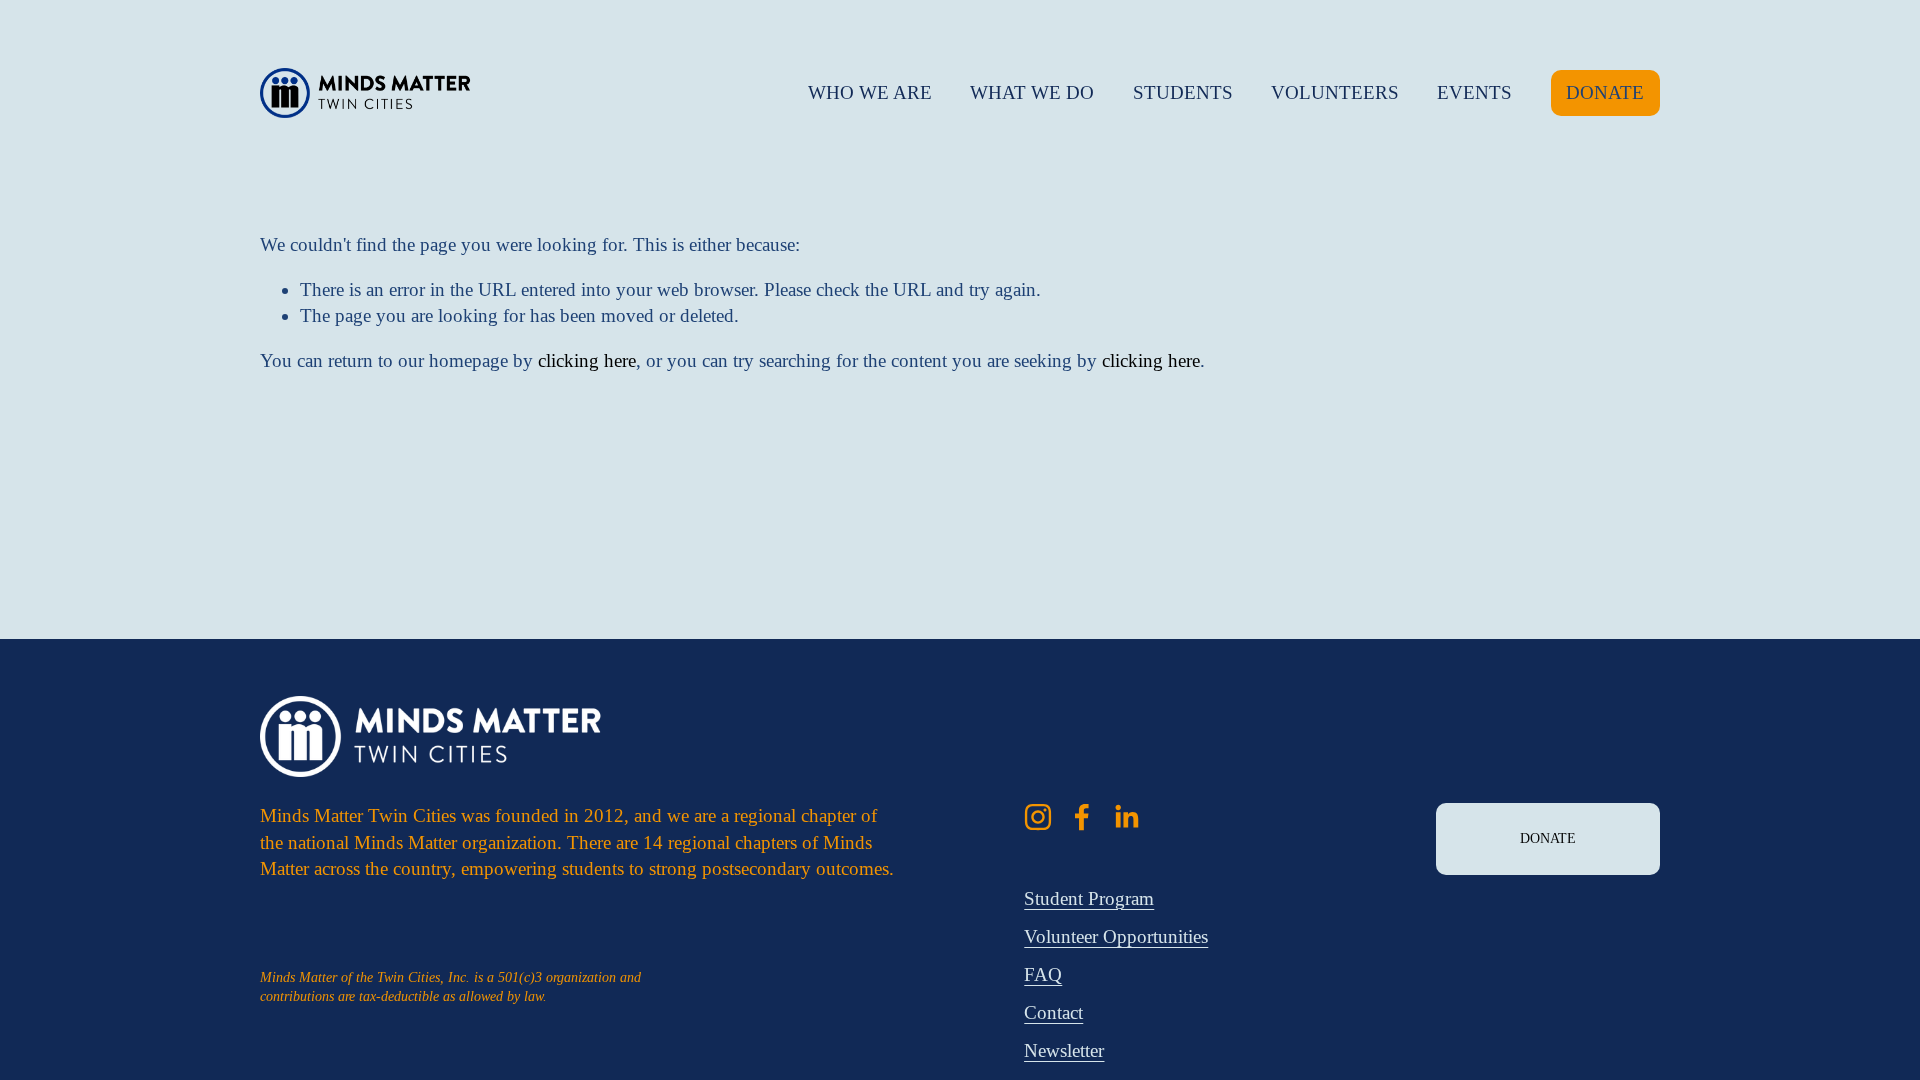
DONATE (1605, 92)
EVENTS (1474, 92)
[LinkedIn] (1126, 817)
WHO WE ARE (870, 92)
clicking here (587, 360)
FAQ (1043, 974)
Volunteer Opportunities (1116, 936)
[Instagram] (1038, 817)
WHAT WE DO (1032, 92)
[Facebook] (1082, 817)
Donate (1547, 838)
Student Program (1089, 898)
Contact (1053, 1012)
